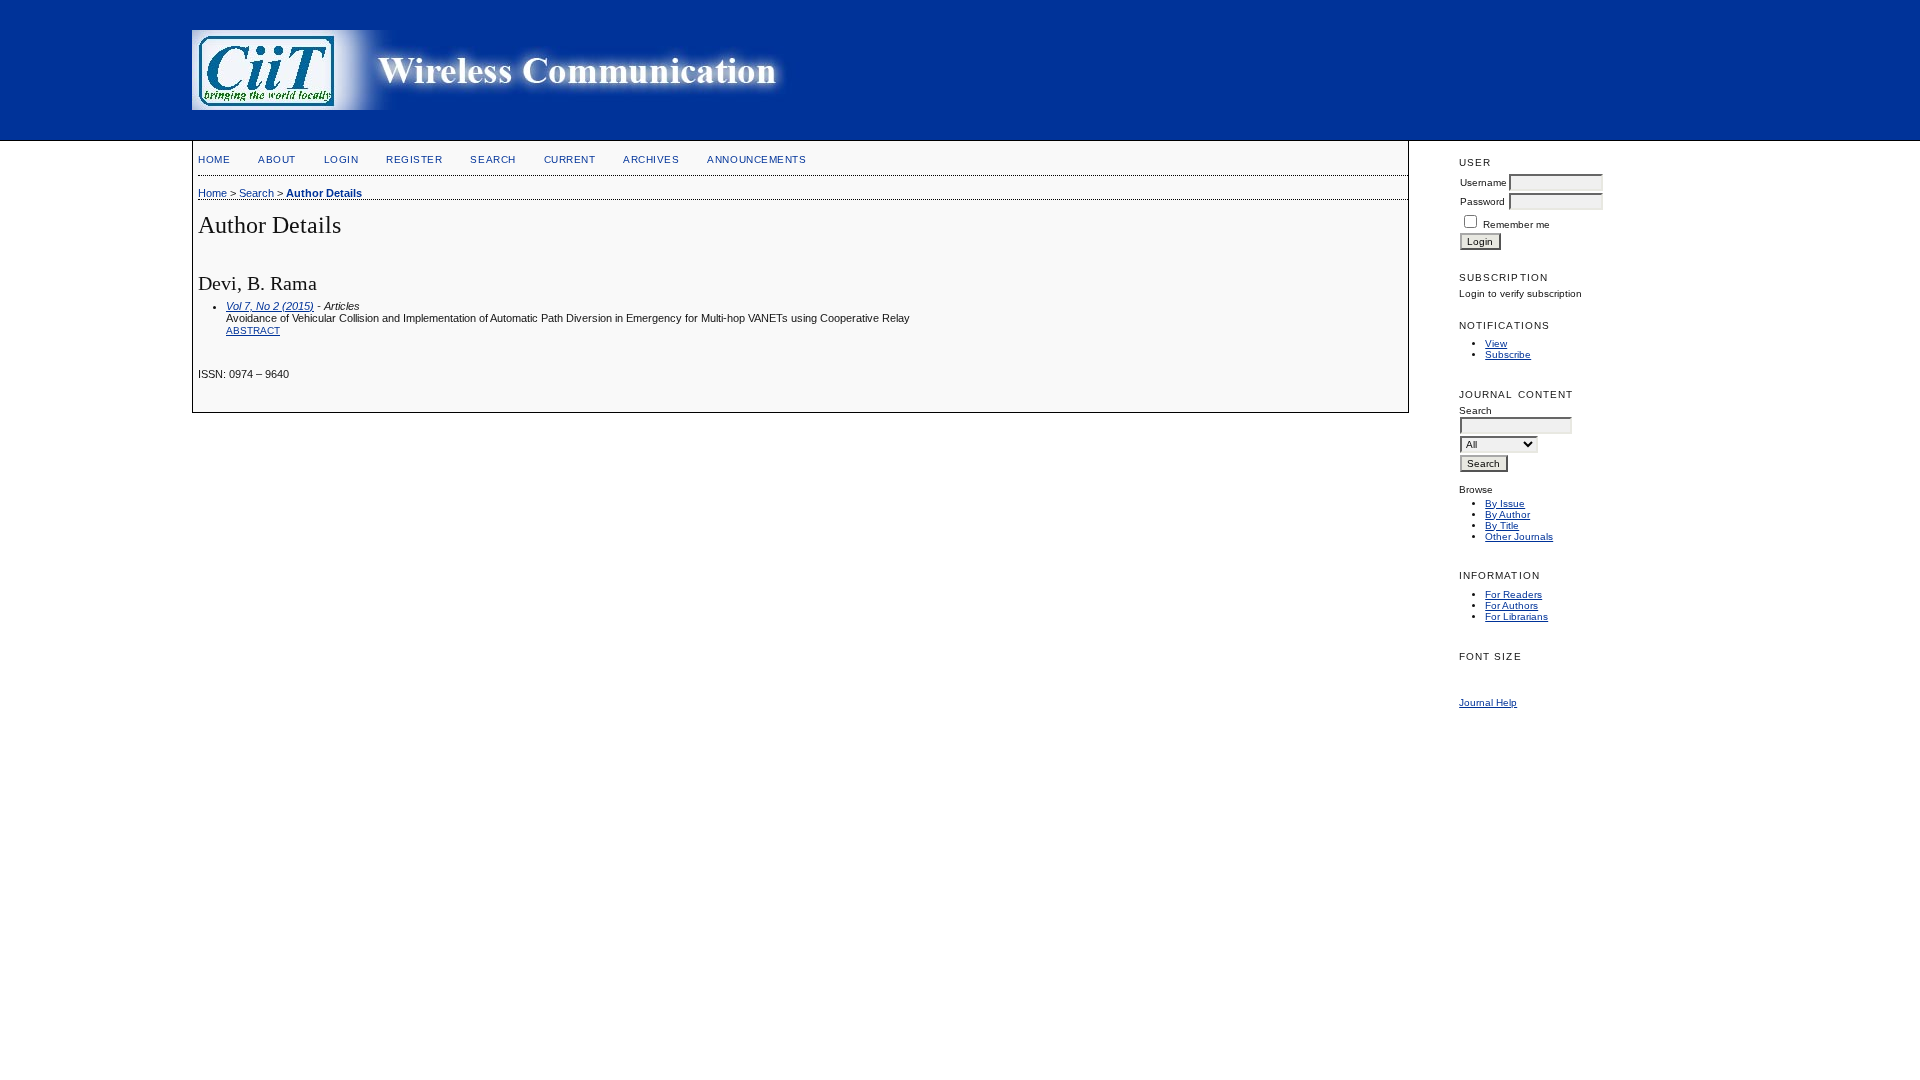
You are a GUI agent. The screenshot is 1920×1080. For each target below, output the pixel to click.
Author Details (324, 193)
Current (570, 159)
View (1496, 343)
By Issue (1505, 503)
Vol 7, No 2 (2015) (270, 306)
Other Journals (1519, 536)
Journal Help (1488, 702)
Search (492, 159)
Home (214, 159)
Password (1482, 201)
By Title (1502, 525)
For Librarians (1516, 616)
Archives (651, 159)
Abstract (253, 330)
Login (341, 159)
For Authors (1511, 605)
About (277, 159)
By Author (1507, 514)
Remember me (1516, 224)
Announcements (756, 159)
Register (414, 159)
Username (1483, 182)
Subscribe (1508, 354)
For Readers (1513, 594)
